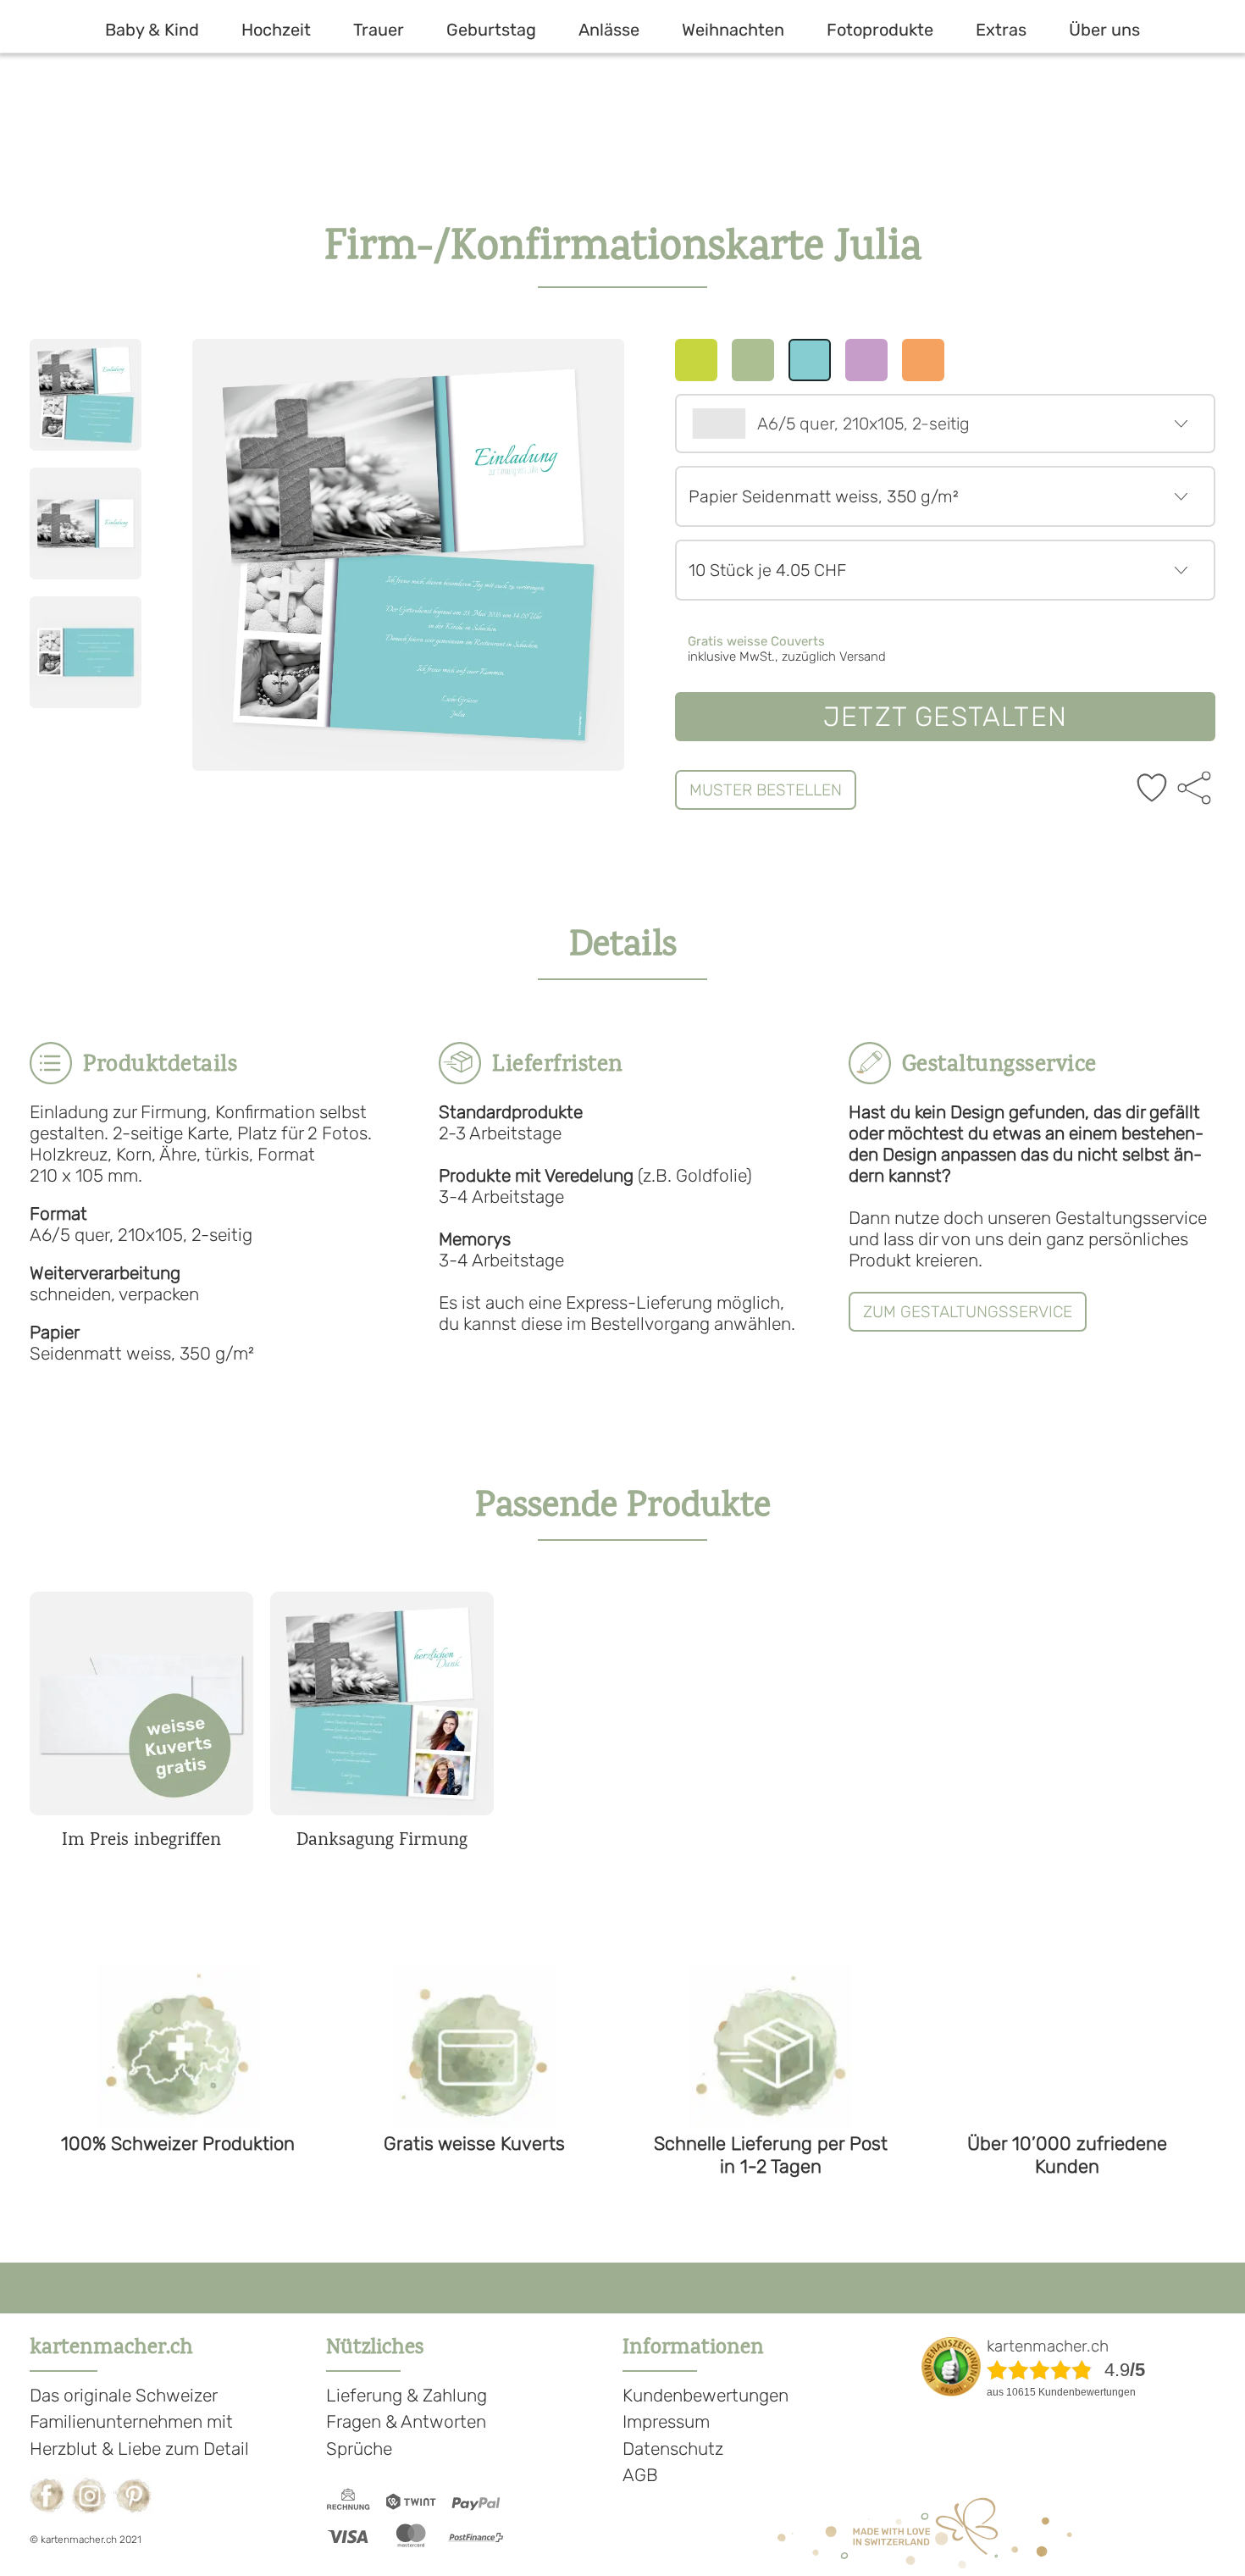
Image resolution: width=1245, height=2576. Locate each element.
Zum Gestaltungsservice (968, 1312)
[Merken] (1152, 789)
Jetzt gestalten (945, 717)
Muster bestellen (766, 790)
